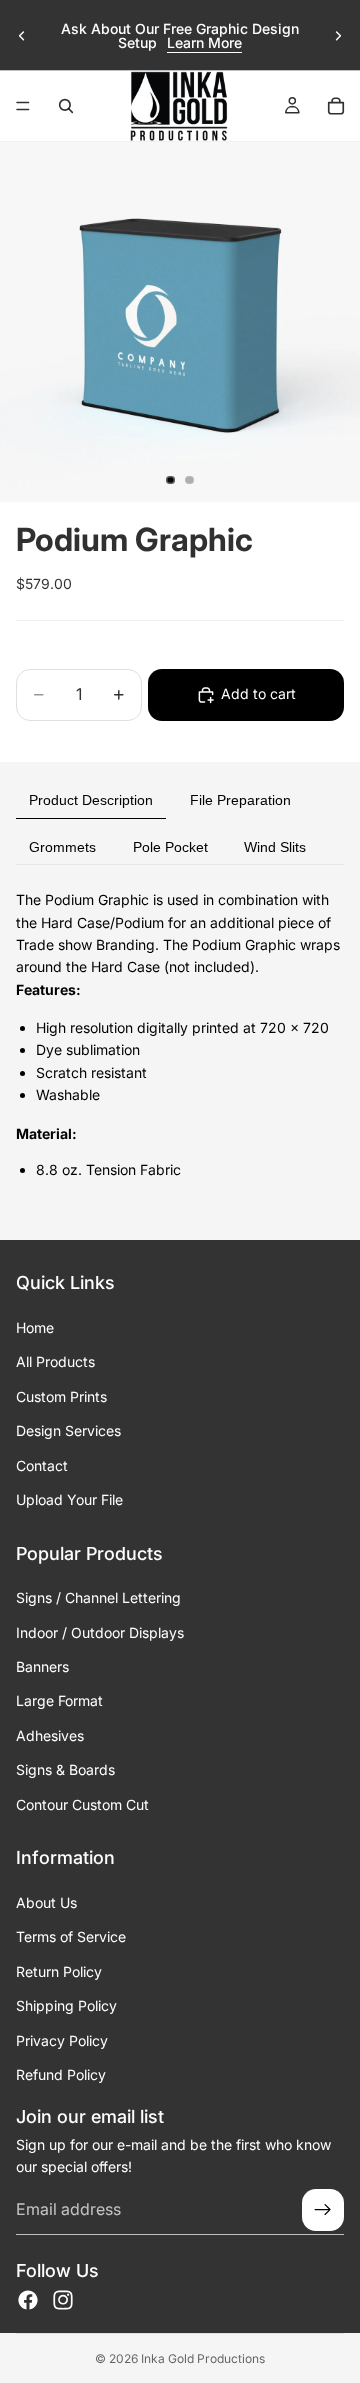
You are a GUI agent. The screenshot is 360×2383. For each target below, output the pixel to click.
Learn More (204, 42)
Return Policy (59, 1971)
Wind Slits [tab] (275, 847)
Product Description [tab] (91, 800)
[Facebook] (28, 2300)
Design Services (68, 1430)
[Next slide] (338, 36)
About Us (46, 1902)
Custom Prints (61, 1396)
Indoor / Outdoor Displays (100, 1632)
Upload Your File (69, 1499)
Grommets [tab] (62, 847)
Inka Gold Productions (203, 2358)
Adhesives (50, 1735)
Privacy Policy (62, 2040)
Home (35, 1327)
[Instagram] (63, 2300)
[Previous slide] (22, 36)
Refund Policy (61, 2074)
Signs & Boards (65, 1769)
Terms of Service (71, 1937)
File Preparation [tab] (240, 800)
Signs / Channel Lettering (98, 1597)
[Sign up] (323, 2210)
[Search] (66, 106)
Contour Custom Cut (82, 1804)
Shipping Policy (66, 2005)
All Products (55, 1362)
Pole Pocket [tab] (170, 847)
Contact (42, 1465)
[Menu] (23, 106)
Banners (42, 1666)
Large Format (59, 1701)
